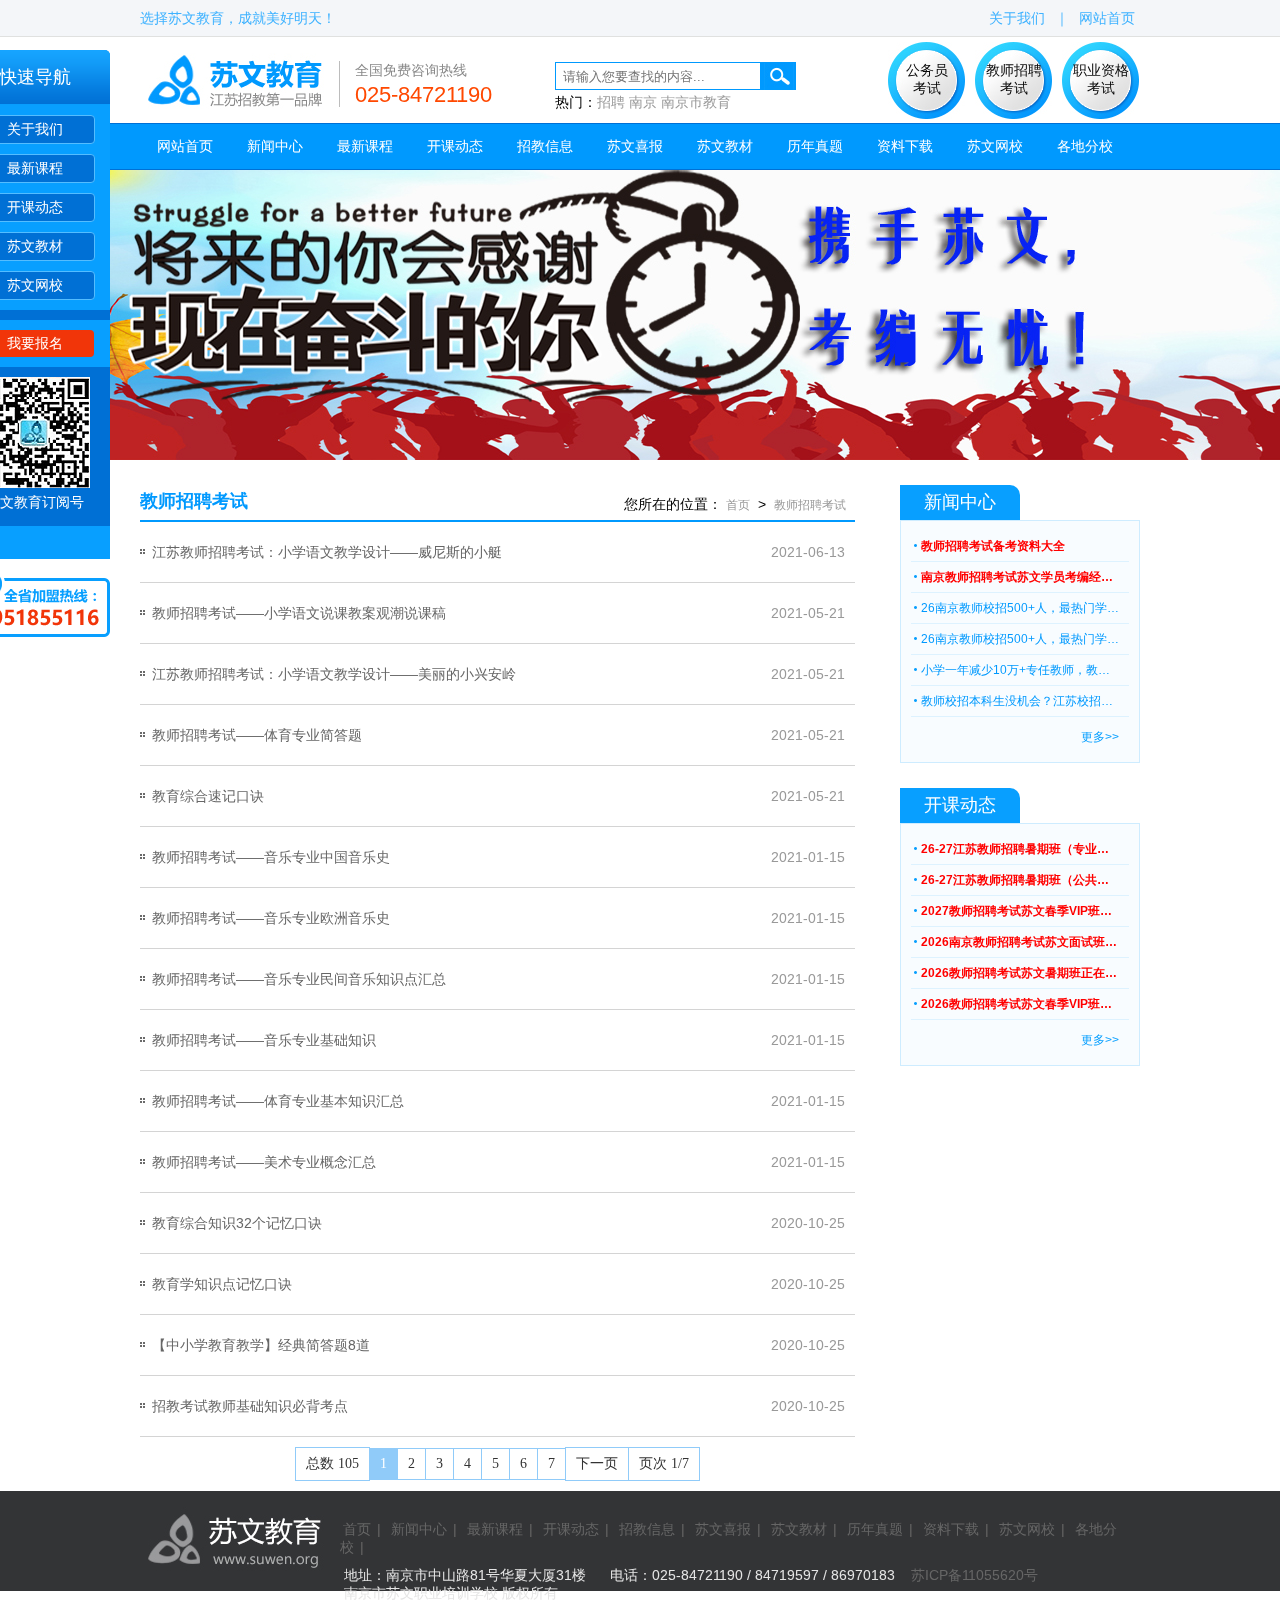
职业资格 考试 (1101, 79)
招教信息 (545, 146)
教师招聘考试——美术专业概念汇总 (264, 1162)
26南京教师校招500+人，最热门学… (1020, 608)
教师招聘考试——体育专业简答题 (257, 735)
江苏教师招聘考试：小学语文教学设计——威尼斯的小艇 (327, 552)
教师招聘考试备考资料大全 (993, 546)
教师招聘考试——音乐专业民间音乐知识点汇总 (299, 979)
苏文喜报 (635, 146)
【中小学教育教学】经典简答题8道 (261, 1345)
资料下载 (905, 146)
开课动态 (35, 207)
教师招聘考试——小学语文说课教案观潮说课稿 (299, 613)
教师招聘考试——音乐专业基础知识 (264, 1040)
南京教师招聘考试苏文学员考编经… (1017, 577)
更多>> (1100, 737)
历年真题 (815, 146)
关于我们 (35, 129)
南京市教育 (696, 102)
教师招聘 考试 (1014, 79)
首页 (738, 505)
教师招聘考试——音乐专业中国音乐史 (271, 857)
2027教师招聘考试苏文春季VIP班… (1016, 911)
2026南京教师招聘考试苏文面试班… (1019, 942)
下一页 (597, 1463)
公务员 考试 (927, 79)
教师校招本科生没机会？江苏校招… (1017, 701)
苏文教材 (35, 246)
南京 (643, 102)
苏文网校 (35, 285)
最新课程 (35, 168)
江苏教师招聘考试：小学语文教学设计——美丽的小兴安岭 (334, 674)
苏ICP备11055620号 (974, 1575)
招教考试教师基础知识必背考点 (250, 1406)
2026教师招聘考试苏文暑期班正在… (1019, 973)
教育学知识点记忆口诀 (222, 1284)
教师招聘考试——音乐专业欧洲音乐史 (271, 918)
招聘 (611, 102)
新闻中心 (275, 146)
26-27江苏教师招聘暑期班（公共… (1015, 880)
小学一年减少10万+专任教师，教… (1015, 670)
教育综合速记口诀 (208, 796)
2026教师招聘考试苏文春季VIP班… (1016, 1004)
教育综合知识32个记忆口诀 (237, 1223)
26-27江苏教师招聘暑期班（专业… (1015, 849)
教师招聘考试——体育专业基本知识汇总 (278, 1101)
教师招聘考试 (810, 505)
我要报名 (35, 343)
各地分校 (1085, 146)
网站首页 (1107, 18)
